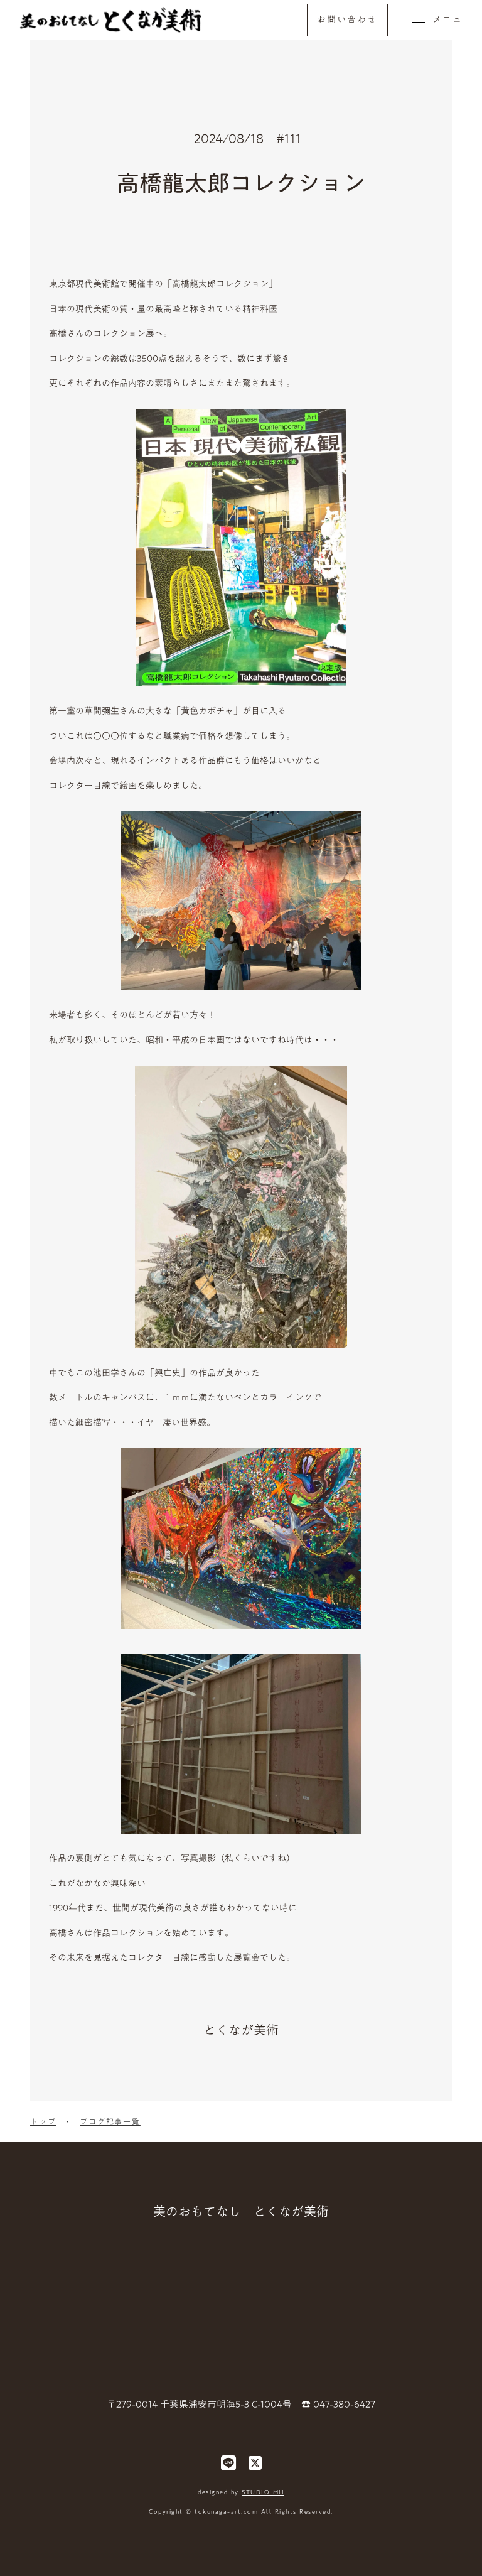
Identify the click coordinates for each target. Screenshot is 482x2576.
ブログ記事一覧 (110, 2122)
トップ (43, 2122)
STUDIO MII (263, 2492)
